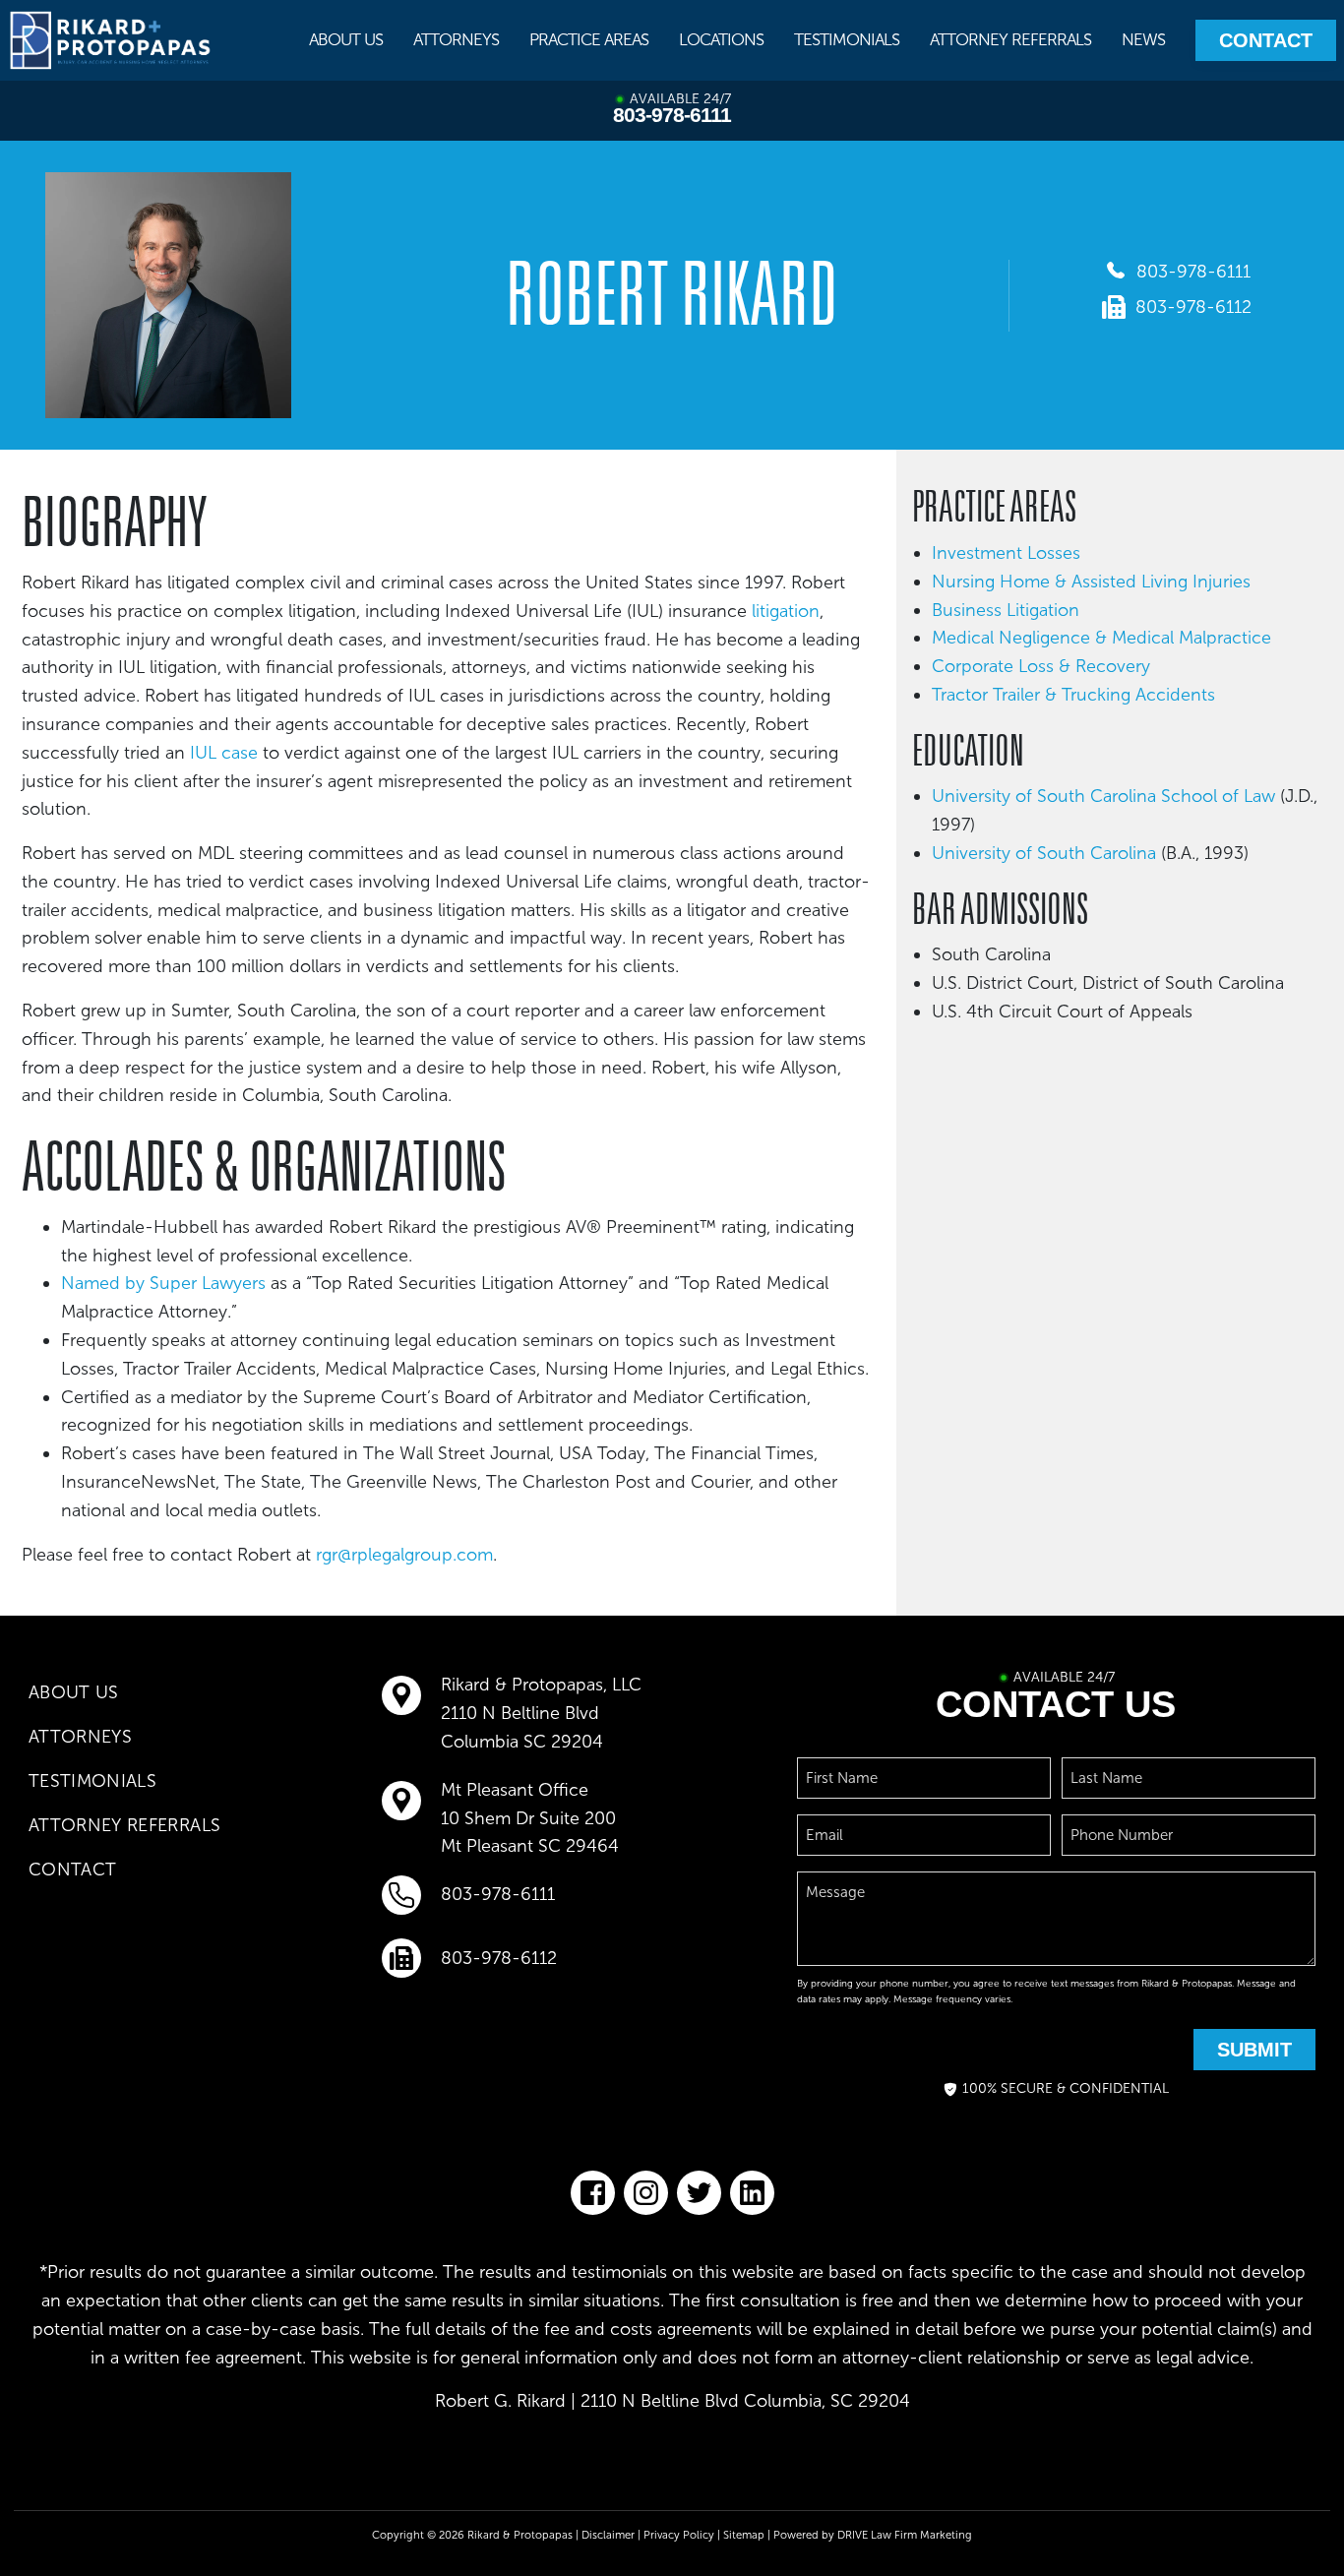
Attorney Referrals (1010, 39)
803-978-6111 (672, 115)
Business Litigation (1006, 610)
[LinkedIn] (752, 2193)
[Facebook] (593, 2193)
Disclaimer (608, 2535)
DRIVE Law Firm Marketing (905, 2535)
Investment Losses (1006, 553)
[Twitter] (699, 2193)
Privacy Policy (679, 2535)
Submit (1254, 2050)
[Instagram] (646, 2193)
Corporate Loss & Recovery (1041, 666)
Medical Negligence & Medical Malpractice (1101, 638)
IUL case (224, 753)
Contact (1266, 40)
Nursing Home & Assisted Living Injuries (1091, 582)
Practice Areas (589, 39)
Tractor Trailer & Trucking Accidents (1076, 695)
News (1143, 39)
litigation (786, 611)
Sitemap (744, 2535)
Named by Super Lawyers (163, 1283)
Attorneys (456, 39)
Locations (721, 39)
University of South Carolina (1044, 853)
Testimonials (847, 39)
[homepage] (111, 40)
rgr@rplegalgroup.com (404, 1555)
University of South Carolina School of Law (1103, 796)
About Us (346, 39)
